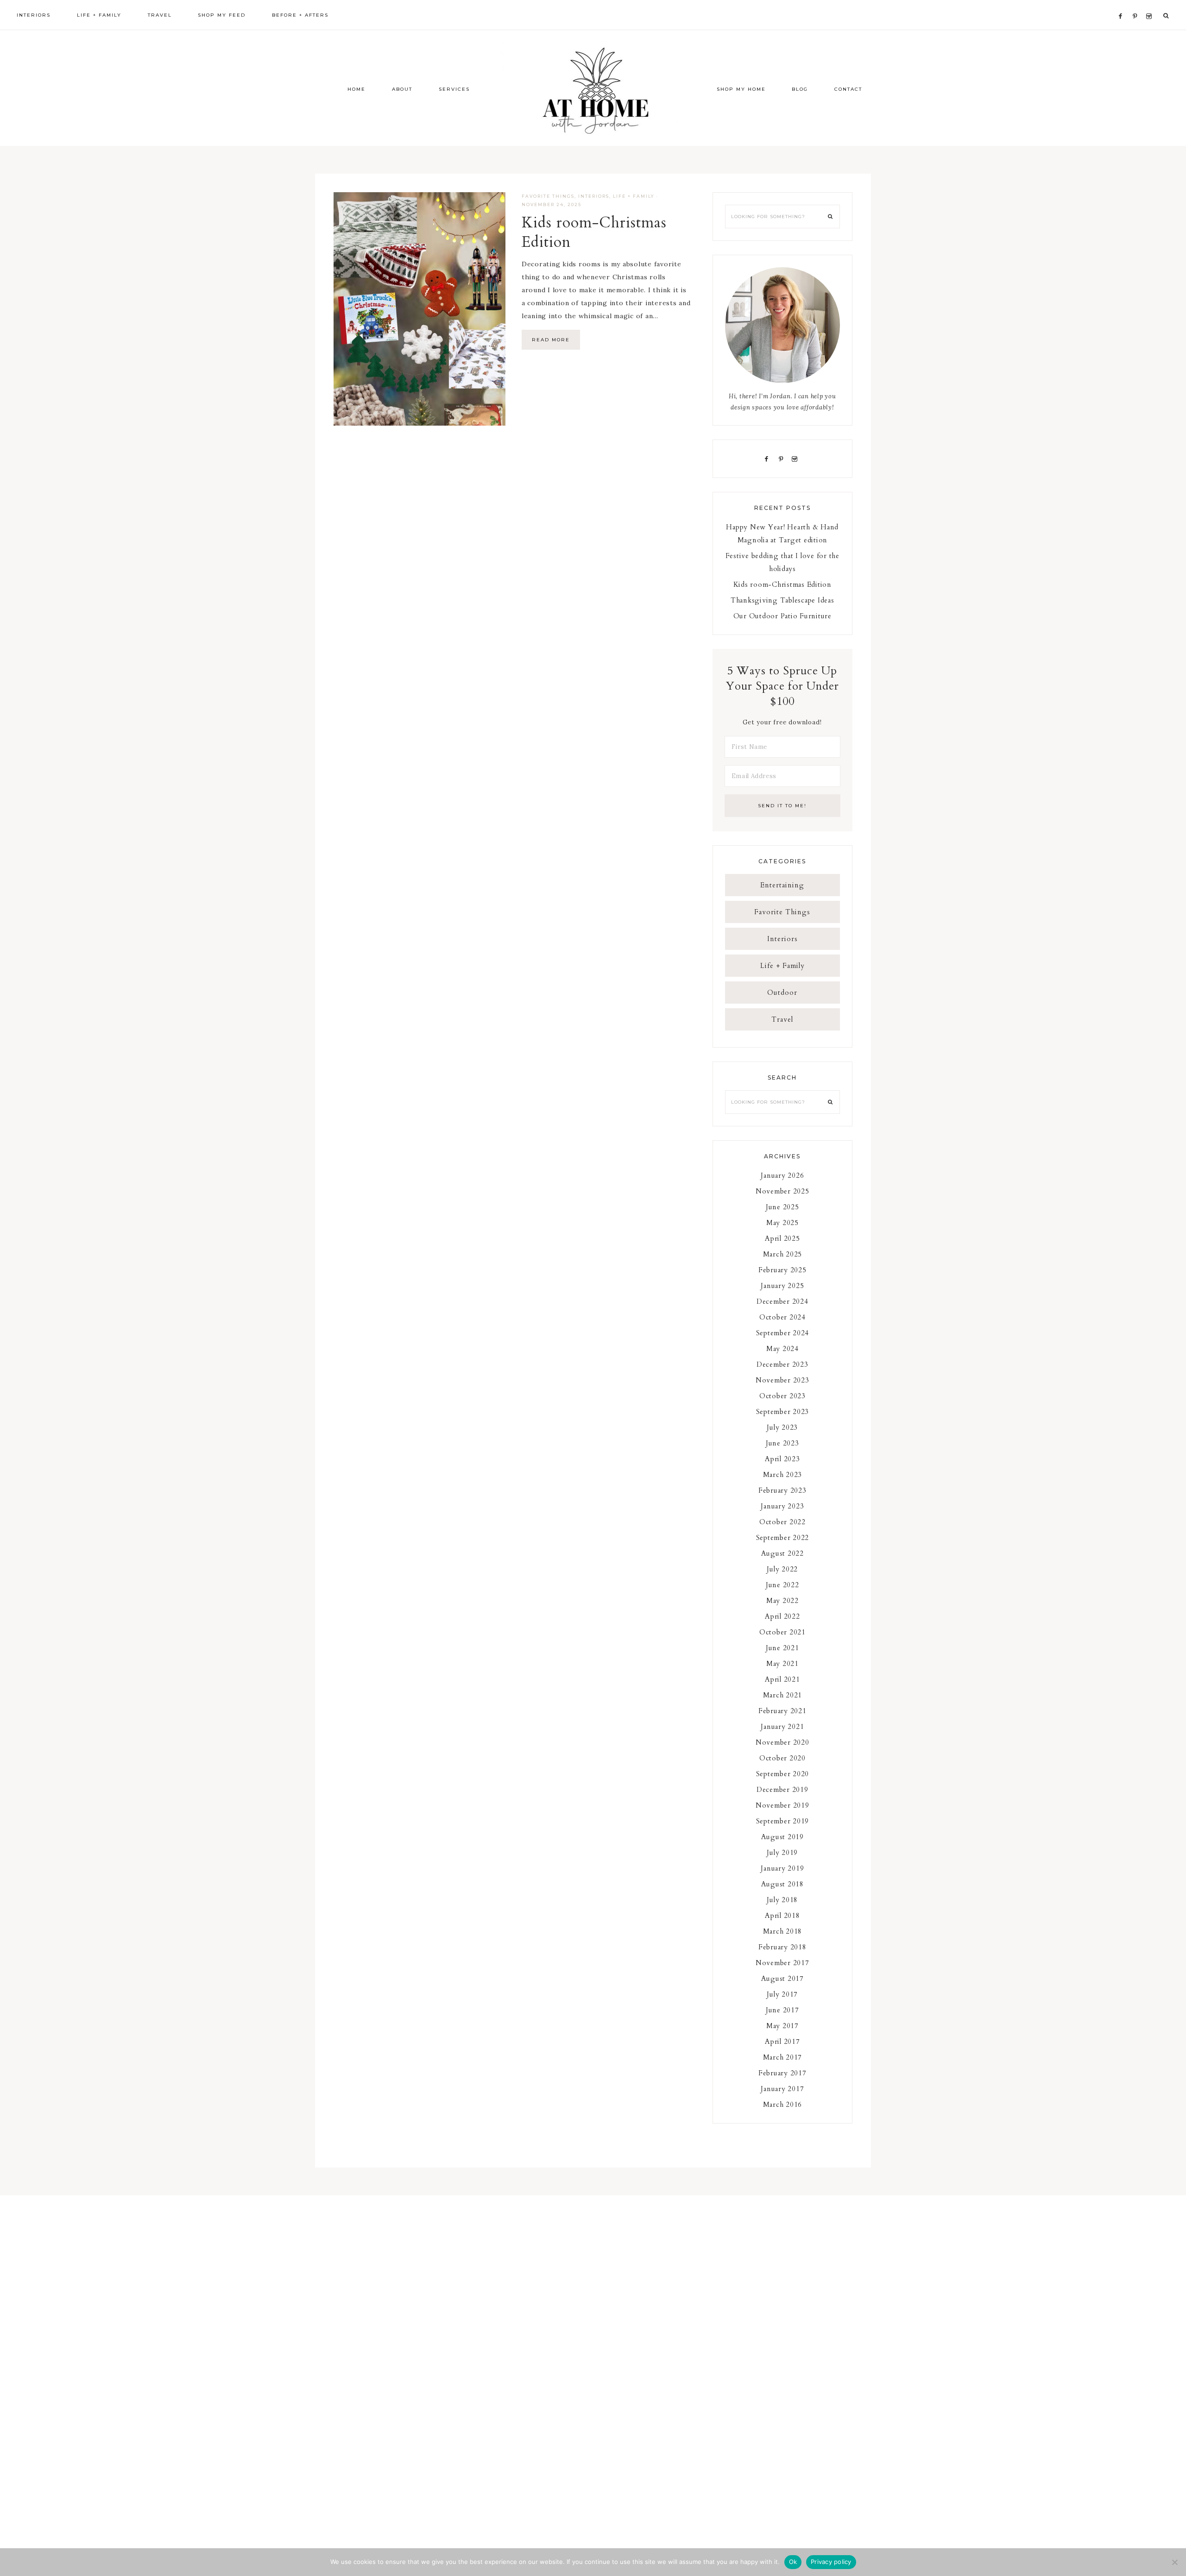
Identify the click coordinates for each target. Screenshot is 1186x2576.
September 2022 (783, 1538)
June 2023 (782, 1443)
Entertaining (782, 885)
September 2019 (783, 1821)
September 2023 (783, 1412)
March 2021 (783, 1695)
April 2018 (782, 1916)
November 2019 (782, 1805)
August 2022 (782, 1553)
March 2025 (783, 1254)
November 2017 (782, 1963)
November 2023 (782, 1380)
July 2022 (782, 1569)
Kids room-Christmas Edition (594, 232)
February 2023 (782, 1490)
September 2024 (783, 1333)
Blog (800, 89)
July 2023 (782, 1427)
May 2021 (782, 1664)
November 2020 (782, 1742)
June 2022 (782, 1585)
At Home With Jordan (593, 88)
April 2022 (782, 1616)
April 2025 (782, 1238)
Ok (793, 2562)
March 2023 (783, 1475)
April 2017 (782, 2042)
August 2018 (782, 1884)
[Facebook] (1123, 5)
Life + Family (634, 196)
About (402, 89)
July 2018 (782, 1900)
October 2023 (782, 1396)
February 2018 (782, 1947)
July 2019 (782, 1853)
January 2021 (782, 1727)
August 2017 (782, 1979)
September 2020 (783, 1774)
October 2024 (782, 1317)
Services (454, 89)
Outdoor (782, 993)
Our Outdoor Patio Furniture (782, 616)
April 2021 (782, 1679)
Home (356, 89)
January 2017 (782, 2089)
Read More (551, 340)
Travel (782, 1019)
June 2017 (782, 2010)
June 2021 (782, 1648)
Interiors (594, 196)
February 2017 (782, 2073)
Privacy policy (831, 2562)
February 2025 (782, 1270)
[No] (1174, 2562)
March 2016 (783, 2105)
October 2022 (782, 1522)
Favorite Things (548, 196)
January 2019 (782, 1868)
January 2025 (782, 1286)
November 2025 (782, 1191)
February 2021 (782, 1711)
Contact (848, 89)
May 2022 (782, 1601)
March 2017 (783, 2057)
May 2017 (782, 2026)
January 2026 (782, 1175)
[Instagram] (1151, 5)
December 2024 (782, 1301)
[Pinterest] (1137, 5)
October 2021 (782, 1632)
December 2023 (782, 1364)
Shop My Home (741, 89)
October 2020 (782, 1758)
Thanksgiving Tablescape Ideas (782, 600)
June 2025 (782, 1207)
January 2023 (782, 1506)
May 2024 (782, 1349)
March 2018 (783, 1931)
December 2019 (782, 1790)
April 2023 (782, 1459)
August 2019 (782, 1837)
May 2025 (782, 1223)
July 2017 (782, 1994)
